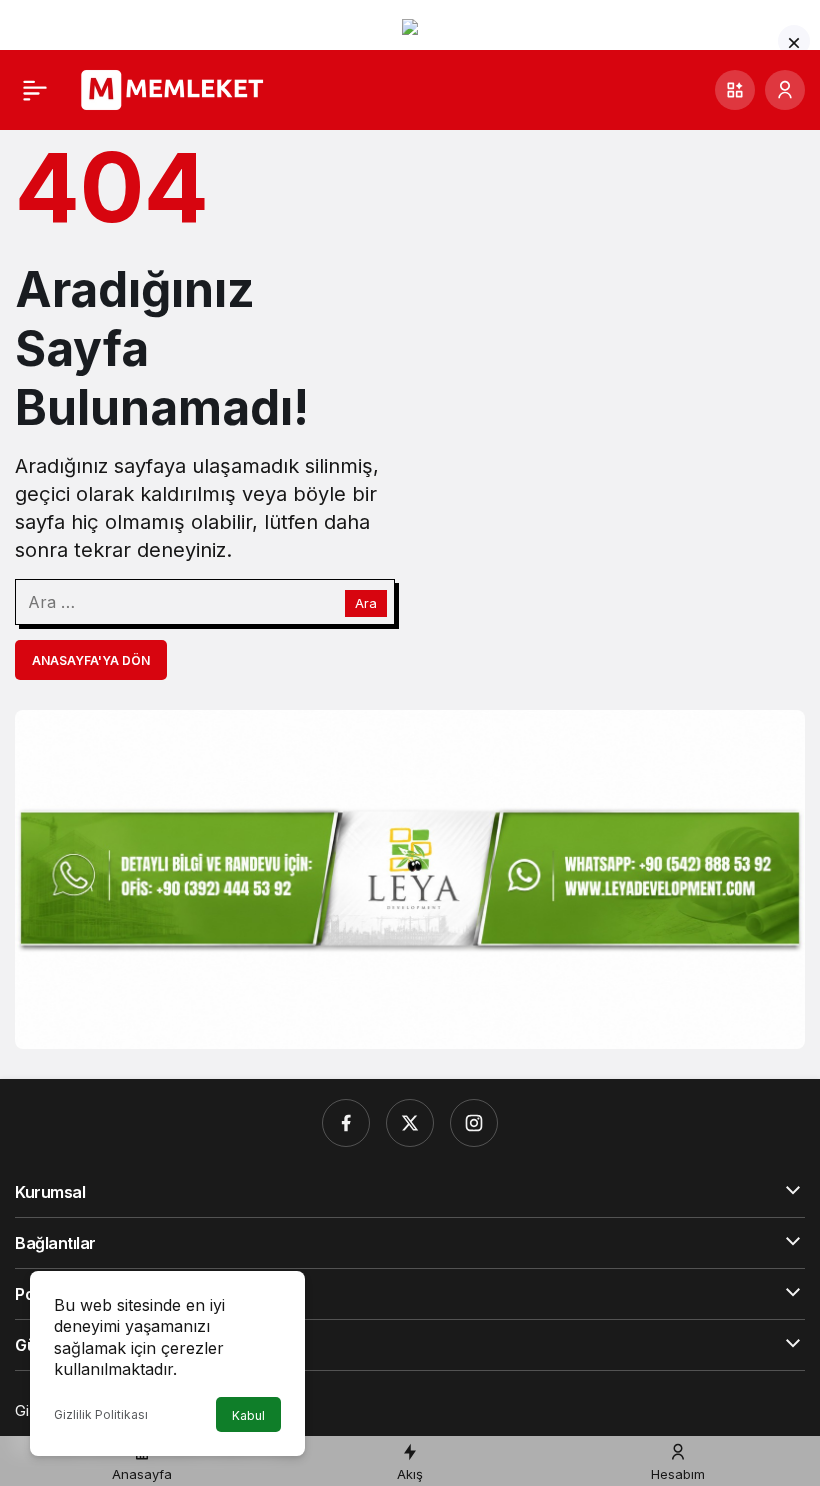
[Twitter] (410, 1123)
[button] (735, 90)
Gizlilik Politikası (101, 1414)
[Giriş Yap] (785, 90)
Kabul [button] (248, 1415)
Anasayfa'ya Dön (91, 660)
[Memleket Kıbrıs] (178, 88)
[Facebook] (346, 1123)
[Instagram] (474, 1123)
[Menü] (35, 90)
